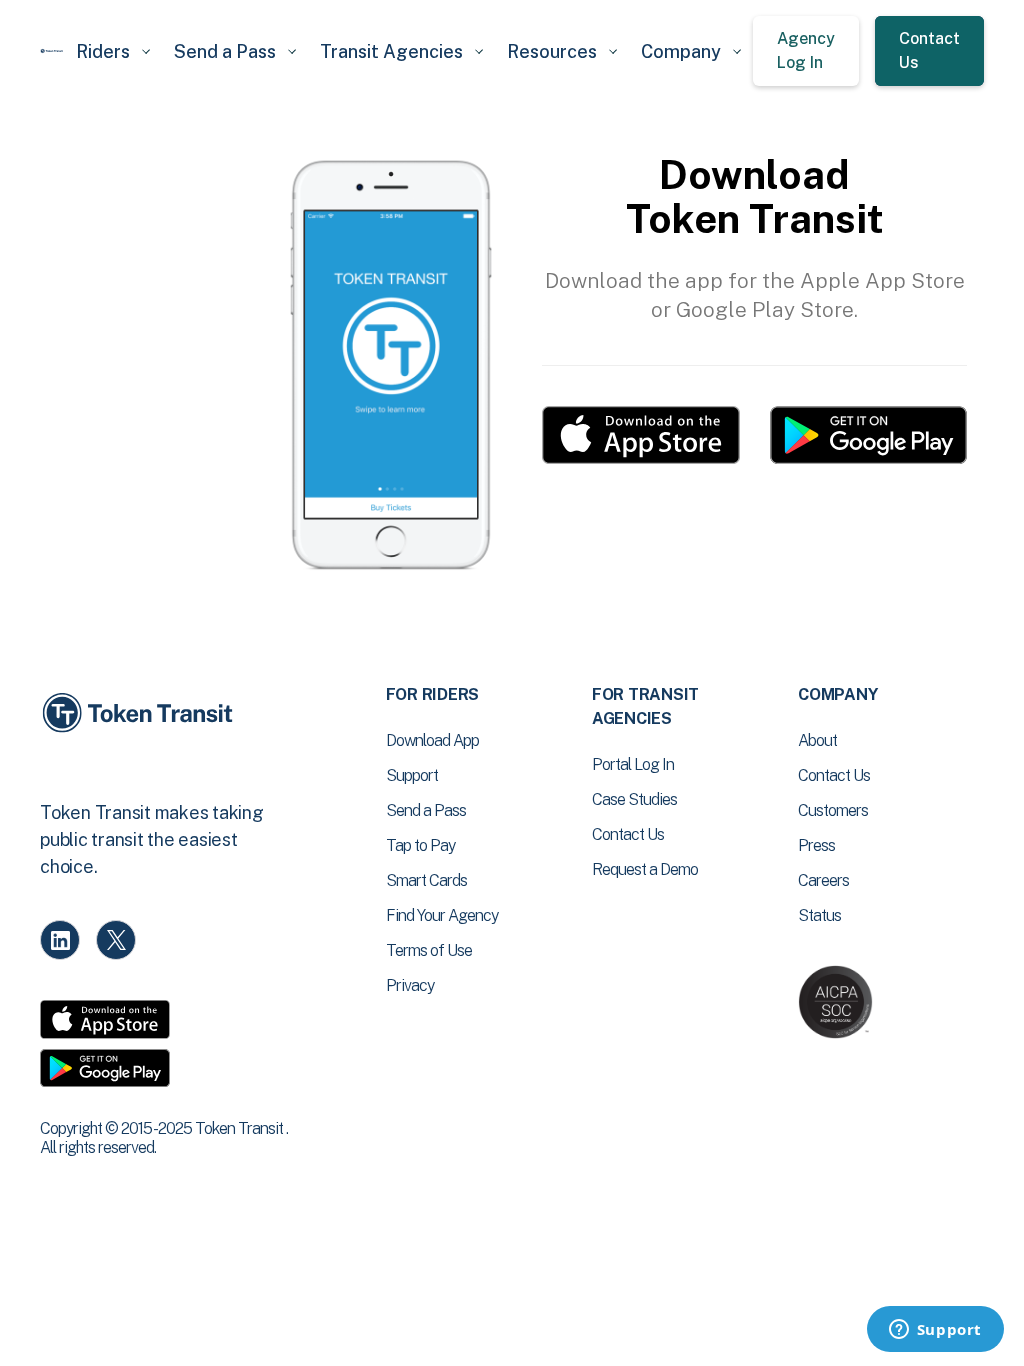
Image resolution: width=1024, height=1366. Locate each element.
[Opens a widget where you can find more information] (935, 1331)
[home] (52, 51)
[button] (113, 51)
